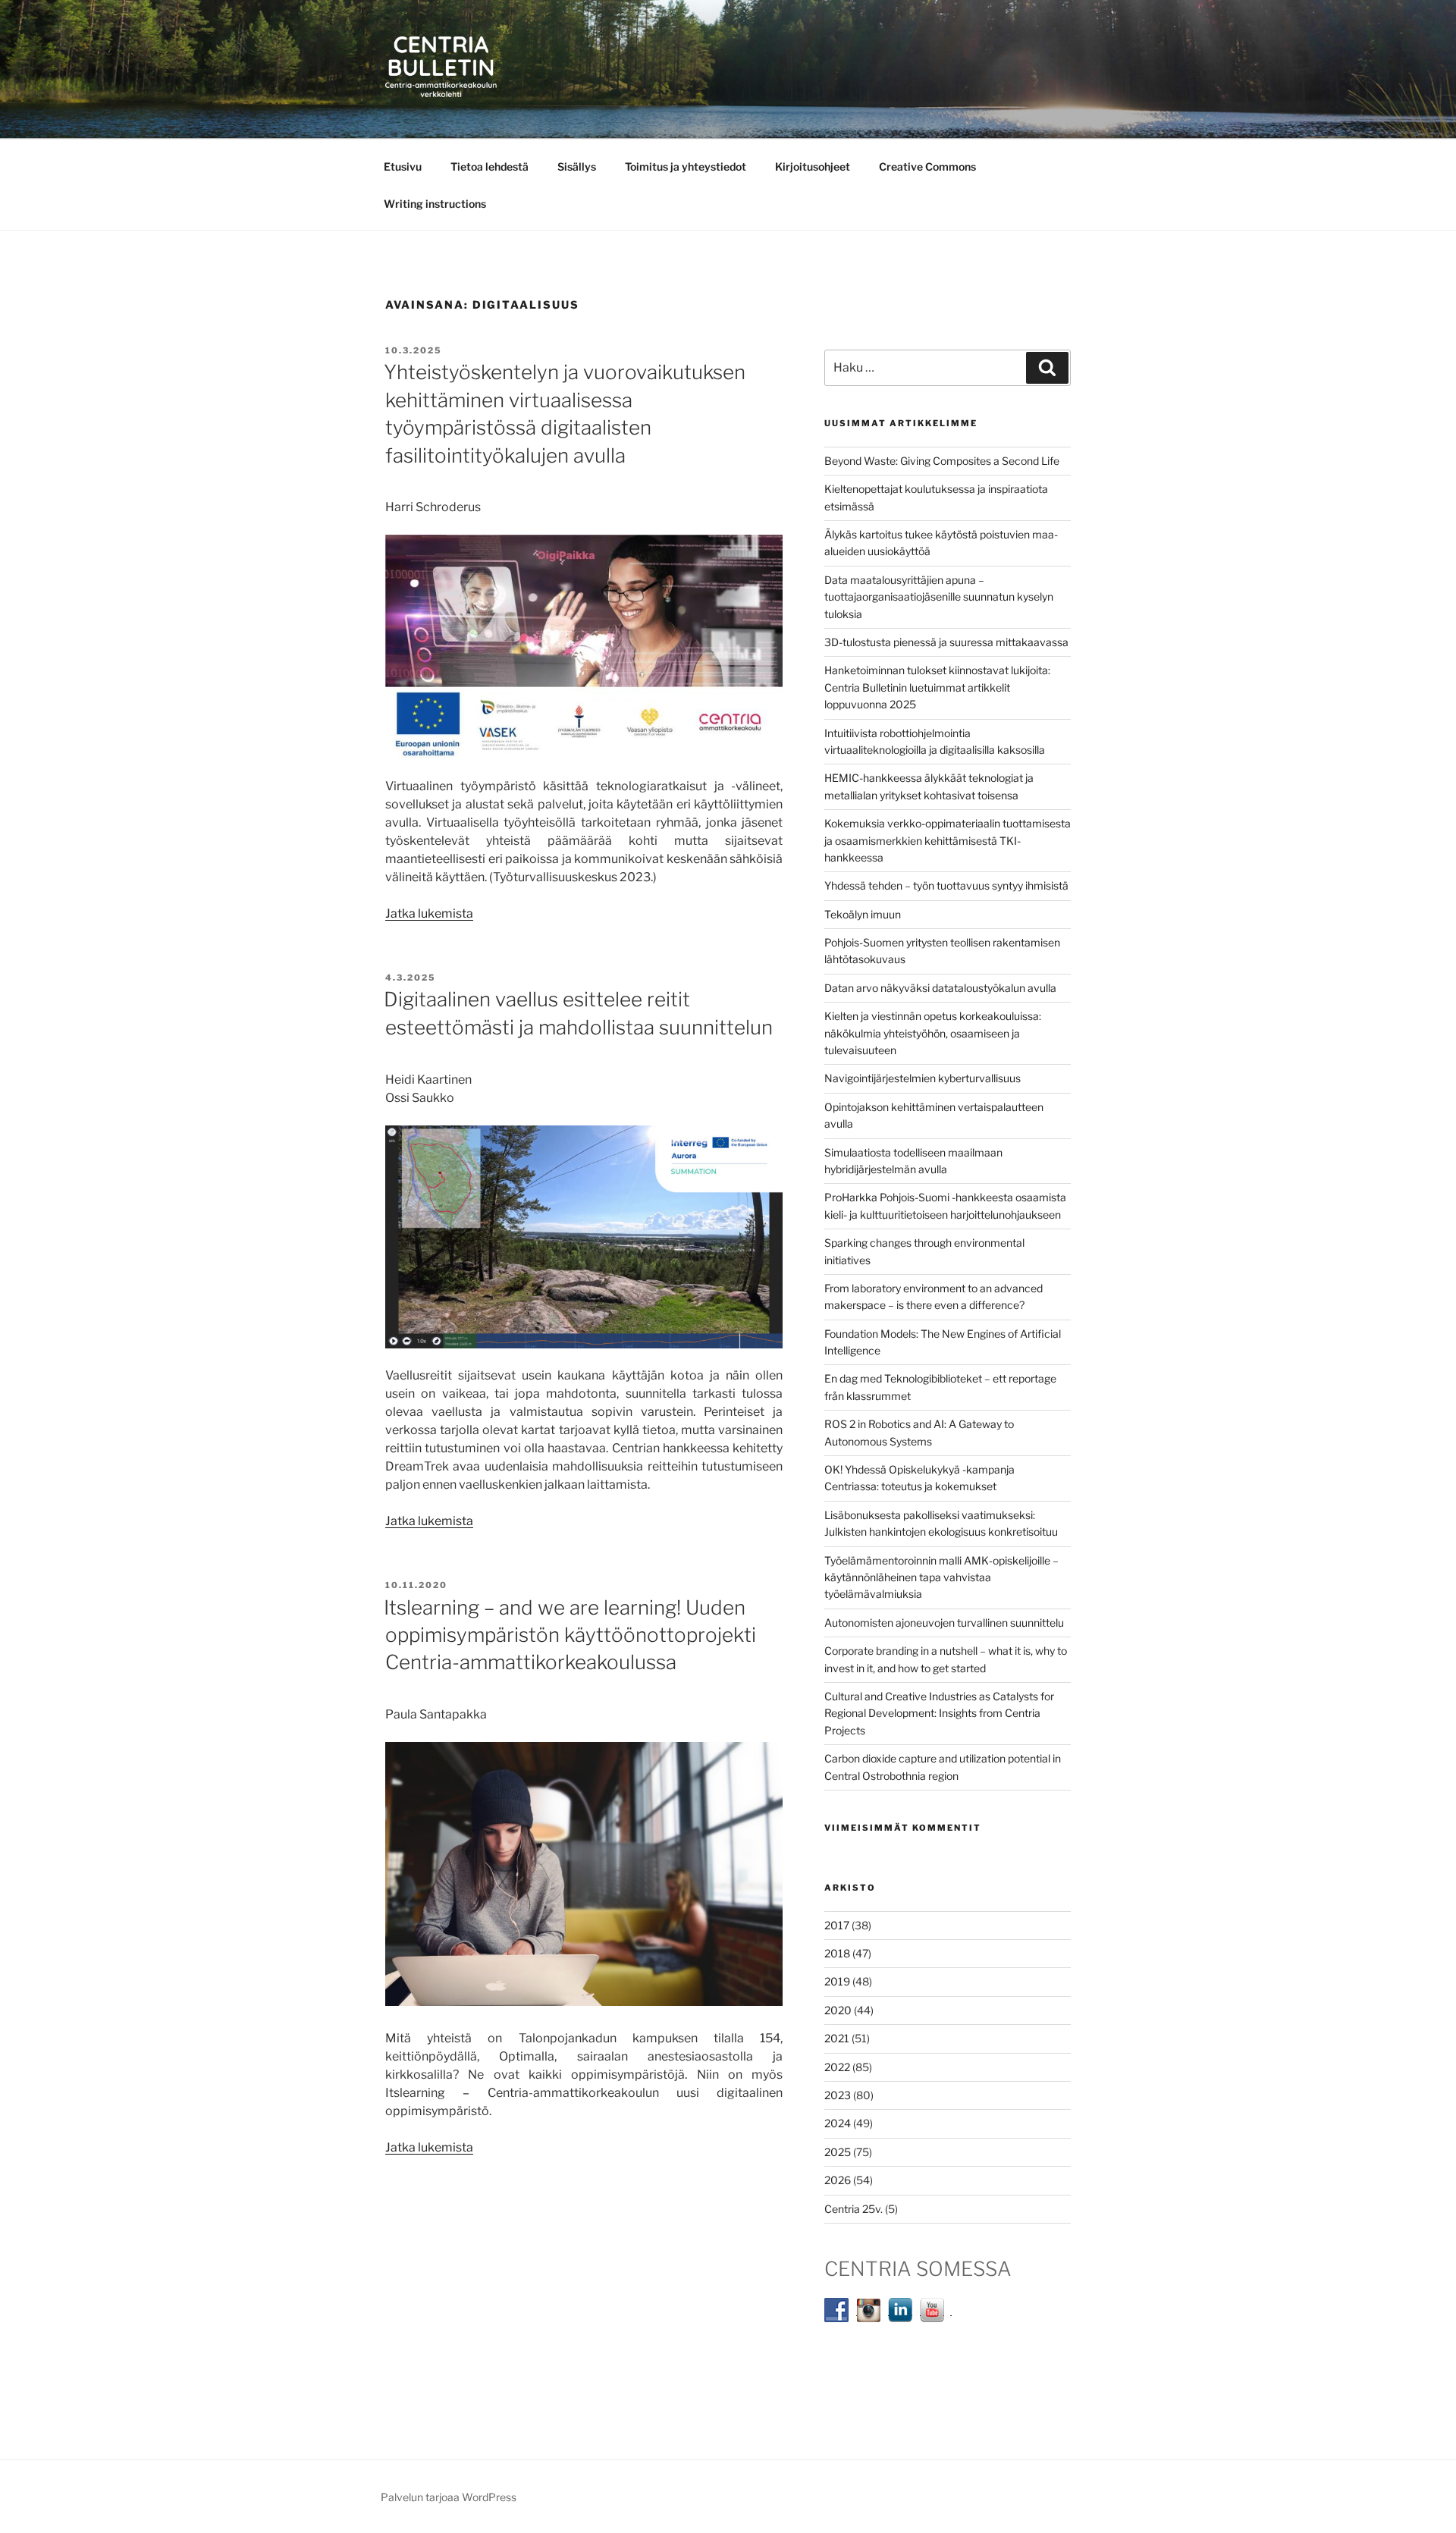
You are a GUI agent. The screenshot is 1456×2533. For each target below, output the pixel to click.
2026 (838, 2180)
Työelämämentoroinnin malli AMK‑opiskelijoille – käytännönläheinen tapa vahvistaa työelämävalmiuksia (941, 1577)
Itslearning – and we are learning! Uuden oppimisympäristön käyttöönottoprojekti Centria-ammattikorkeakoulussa (570, 1635)
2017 (837, 1925)
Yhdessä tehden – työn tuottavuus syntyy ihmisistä (946, 885)
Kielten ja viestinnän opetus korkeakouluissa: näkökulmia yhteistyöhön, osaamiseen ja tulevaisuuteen (933, 1033)
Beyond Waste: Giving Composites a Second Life (942, 461)
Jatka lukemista (429, 913)
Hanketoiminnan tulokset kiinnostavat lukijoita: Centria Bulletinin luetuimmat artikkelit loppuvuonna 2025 (937, 687)
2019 (837, 1981)
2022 (837, 2067)
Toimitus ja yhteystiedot (686, 166)
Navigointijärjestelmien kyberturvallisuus (923, 1078)
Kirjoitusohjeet (813, 166)
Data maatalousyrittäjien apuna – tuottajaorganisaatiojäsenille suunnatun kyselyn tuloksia (939, 597)
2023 (838, 2095)
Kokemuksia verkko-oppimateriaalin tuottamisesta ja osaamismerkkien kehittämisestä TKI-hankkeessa (948, 840)
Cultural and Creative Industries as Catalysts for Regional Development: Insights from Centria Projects (939, 1713)
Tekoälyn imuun (863, 914)
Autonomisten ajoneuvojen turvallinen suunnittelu (944, 1623)
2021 (837, 2038)
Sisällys (577, 166)
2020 (838, 2010)
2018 (837, 1953)
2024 (838, 2123)
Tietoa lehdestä (490, 166)
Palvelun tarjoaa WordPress (449, 2497)
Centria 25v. (854, 2209)
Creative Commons (927, 166)
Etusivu (403, 166)
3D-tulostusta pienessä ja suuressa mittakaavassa (946, 642)
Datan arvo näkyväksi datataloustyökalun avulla (940, 988)
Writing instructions (435, 204)
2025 (838, 2152)
